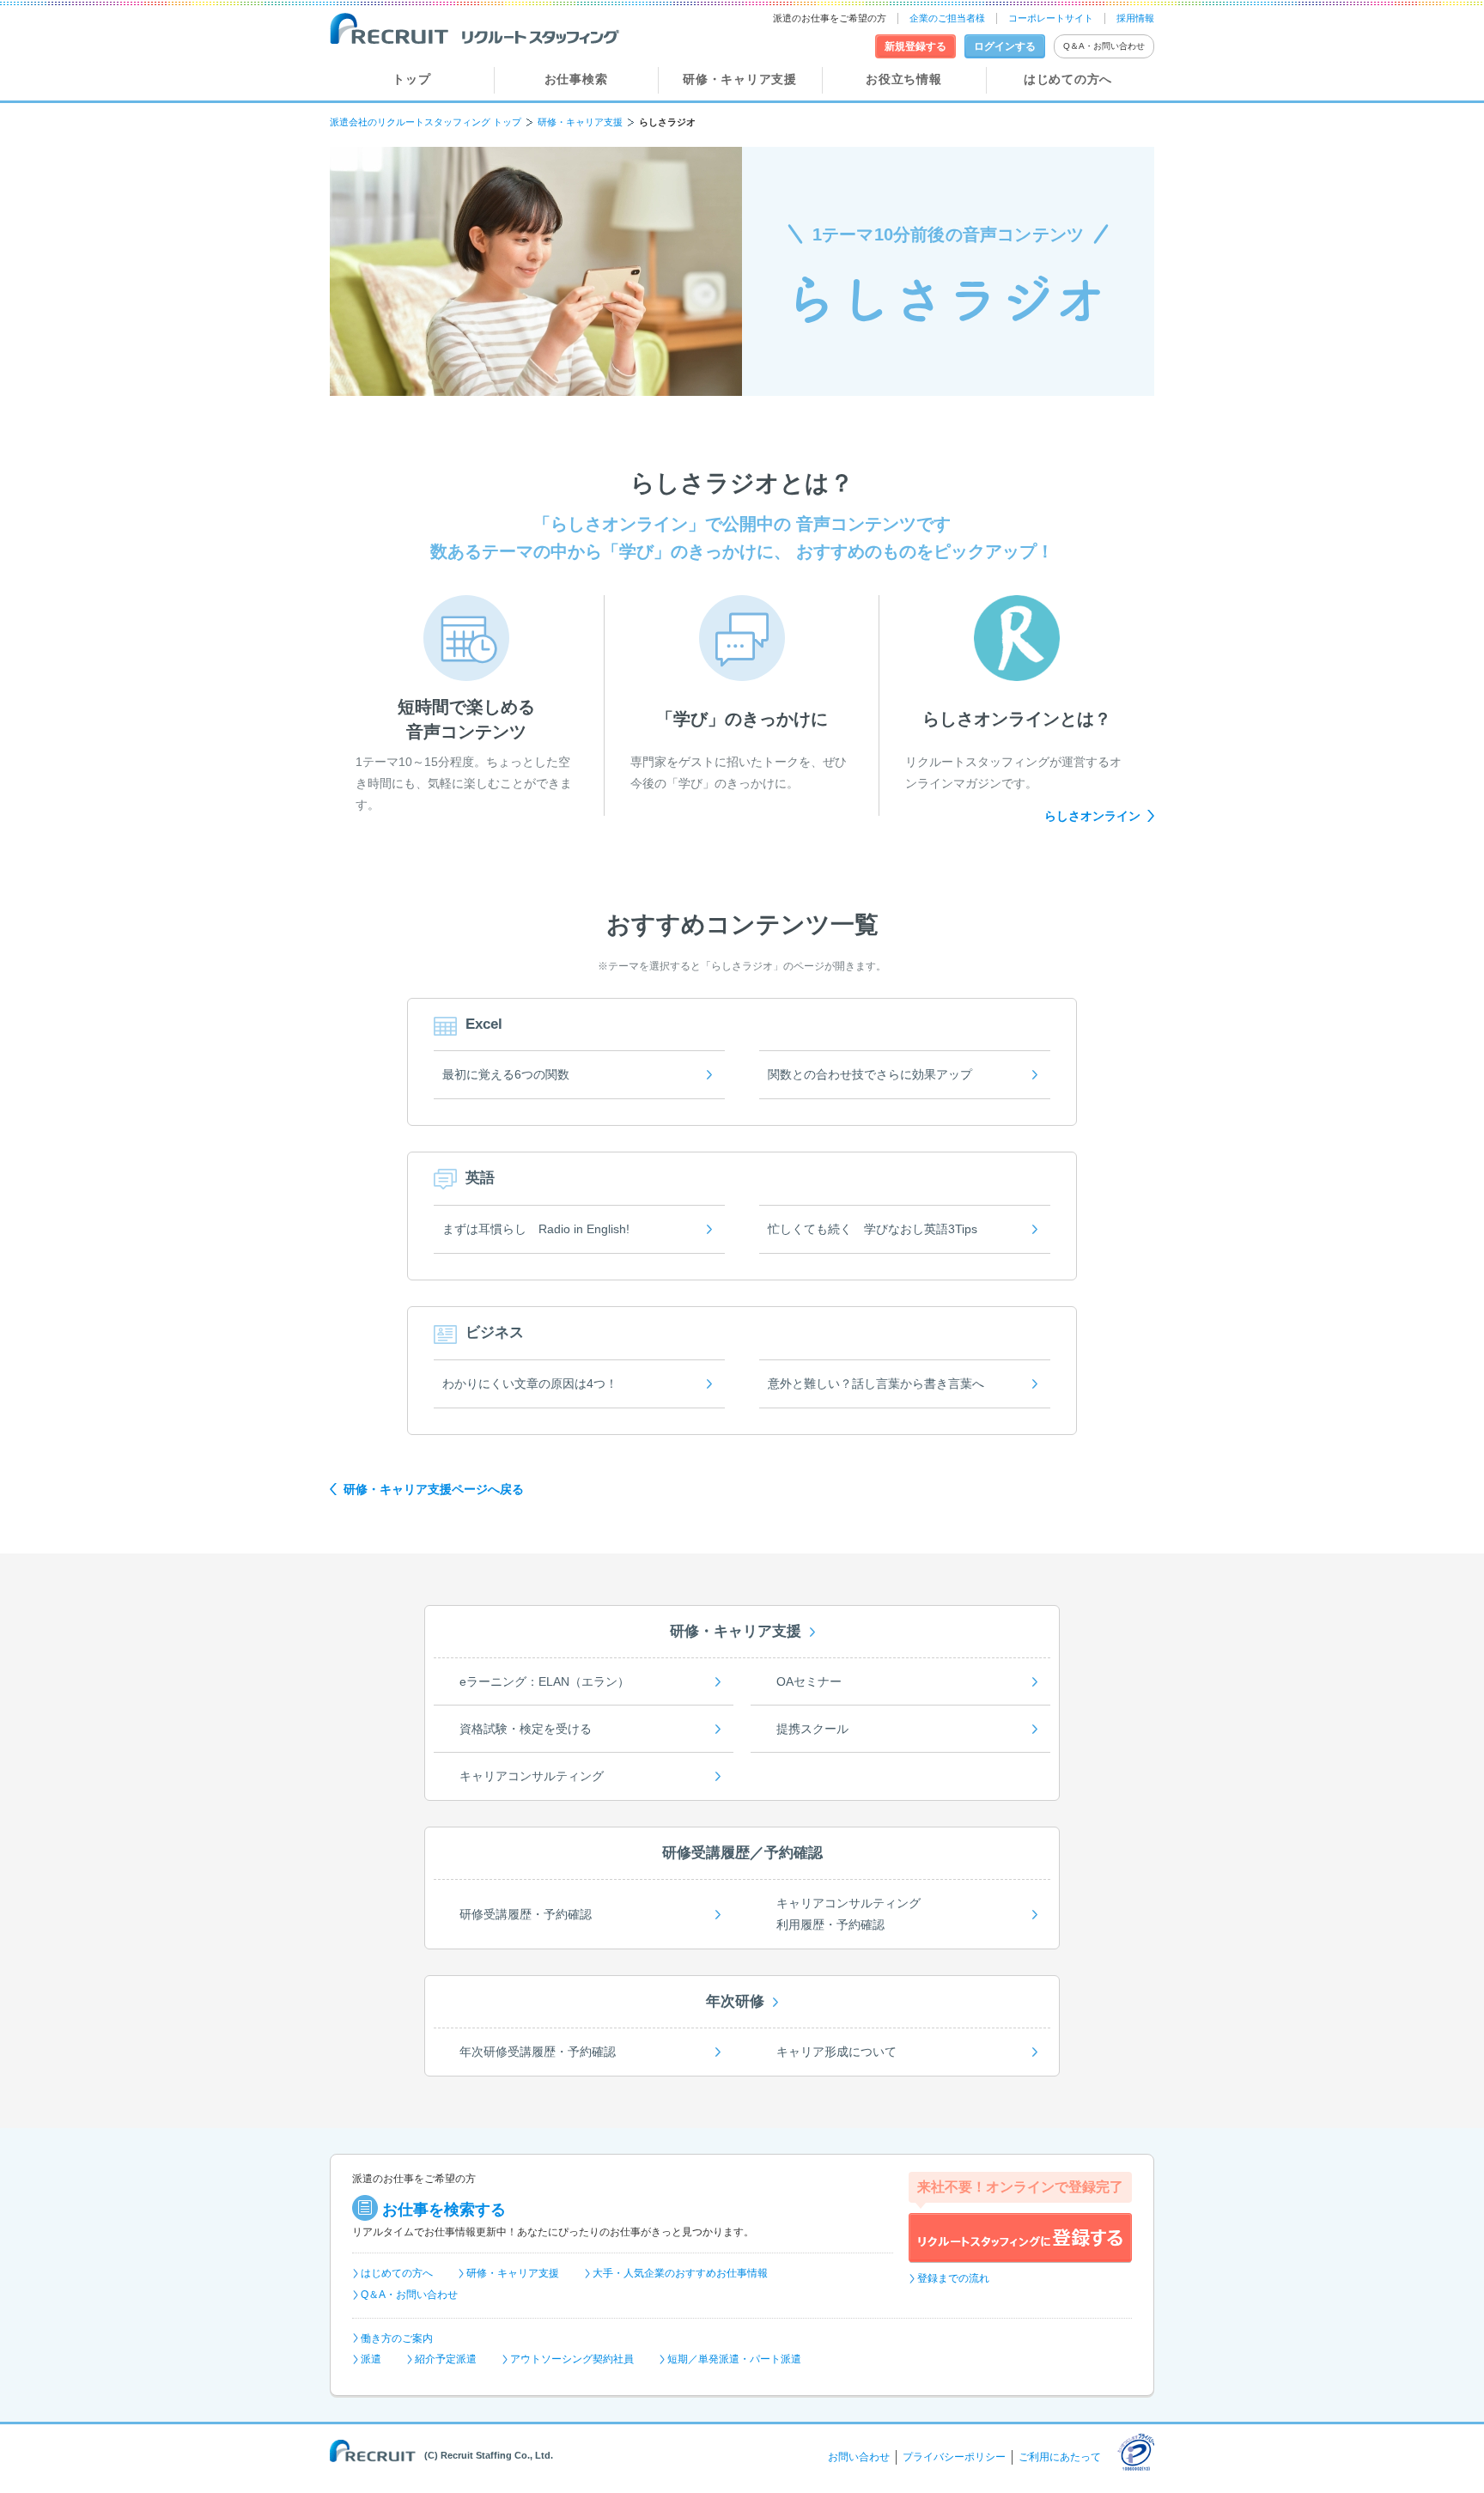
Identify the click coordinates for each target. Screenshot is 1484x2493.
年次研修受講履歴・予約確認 (538, 2052)
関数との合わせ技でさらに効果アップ (870, 1074)
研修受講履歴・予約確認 (526, 1914)
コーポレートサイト (1051, 18)
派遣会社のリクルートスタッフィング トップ (426, 122)
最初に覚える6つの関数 (506, 1074)
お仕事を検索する (444, 2210)
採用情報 (1135, 18)
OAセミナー (809, 1681)
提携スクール (812, 1729)
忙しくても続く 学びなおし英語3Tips (873, 1229)
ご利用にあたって (1060, 2457)
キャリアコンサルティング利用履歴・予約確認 (848, 1914)
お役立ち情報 (903, 79)
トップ (411, 79)
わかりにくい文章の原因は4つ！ (530, 1383)
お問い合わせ (859, 2457)
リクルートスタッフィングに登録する (1020, 2238)
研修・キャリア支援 (739, 79)
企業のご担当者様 (947, 18)
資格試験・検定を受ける (526, 1729)
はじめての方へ (1068, 79)
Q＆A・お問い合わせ (1104, 46)
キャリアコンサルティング (532, 1776)
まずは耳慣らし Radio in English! (536, 1229)
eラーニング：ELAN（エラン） (544, 1681)
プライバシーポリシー (954, 2457)
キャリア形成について (836, 2052)
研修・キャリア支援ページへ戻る (434, 1489)
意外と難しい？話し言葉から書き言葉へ (876, 1383)
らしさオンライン (1092, 816)
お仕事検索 (576, 79)
